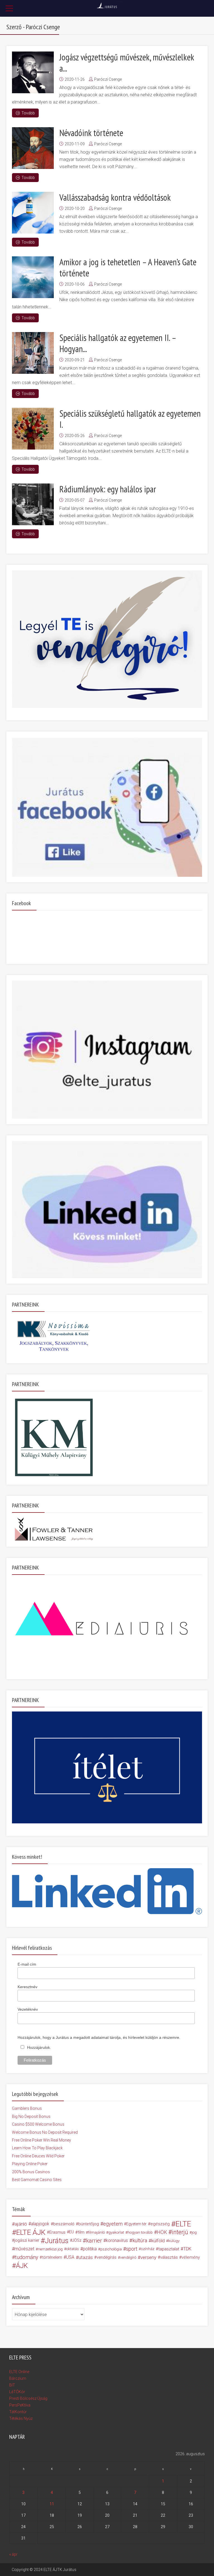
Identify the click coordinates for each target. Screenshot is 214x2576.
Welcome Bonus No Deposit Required (45, 2132)
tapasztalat (169, 2249)
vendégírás (107, 2257)
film (81, 2232)
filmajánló (96, 2232)
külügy (174, 2241)
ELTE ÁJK (31, 2232)
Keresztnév (27, 1987)
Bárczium (18, 2378)
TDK (187, 2249)
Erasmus (57, 2232)
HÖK (162, 2232)
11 (52, 2504)
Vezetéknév (28, 2009)
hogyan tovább (140, 2232)
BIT (12, 2385)
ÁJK (22, 2266)
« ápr (13, 2554)
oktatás (73, 2249)
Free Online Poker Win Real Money (42, 2140)
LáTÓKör (17, 2392)
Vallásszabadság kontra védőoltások (115, 197)
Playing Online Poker (30, 2164)
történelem (52, 2257)
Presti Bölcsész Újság (28, 2398)
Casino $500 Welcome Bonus (38, 2124)
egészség (160, 2224)
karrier (94, 2241)
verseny (148, 2257)
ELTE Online (19, 2372)
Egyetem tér (136, 2224)
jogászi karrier (27, 2240)
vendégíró (128, 2257)
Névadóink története (91, 133)
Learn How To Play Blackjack (37, 2148)
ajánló (21, 2224)
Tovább (28, 113)
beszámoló (64, 2224)
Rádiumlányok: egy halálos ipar (108, 489)
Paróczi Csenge (108, 79)
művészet (24, 2249)
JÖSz (77, 2240)
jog (194, 2232)
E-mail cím (27, 1964)
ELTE (183, 2224)
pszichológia (111, 2249)
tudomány (27, 2257)
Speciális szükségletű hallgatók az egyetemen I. (130, 419)
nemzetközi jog (50, 2249)
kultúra (140, 2240)
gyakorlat (116, 2232)
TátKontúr (18, 2412)
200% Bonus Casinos (31, 2172)
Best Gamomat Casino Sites (37, 2180)
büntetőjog (89, 2224)
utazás (86, 2257)
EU (71, 2232)
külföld (158, 2241)
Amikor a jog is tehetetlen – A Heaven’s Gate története (128, 267)
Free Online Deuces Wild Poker (38, 2156)
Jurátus (57, 2241)
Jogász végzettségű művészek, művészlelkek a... (127, 63)
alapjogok (40, 2224)
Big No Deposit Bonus (31, 2116)
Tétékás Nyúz (21, 2418)
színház (148, 2249)
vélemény (191, 2257)
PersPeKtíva (20, 2405)
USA (70, 2257)
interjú (180, 2232)
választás (169, 2257)
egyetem (113, 2224)
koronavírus (117, 2240)
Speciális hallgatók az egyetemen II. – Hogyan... (118, 343)
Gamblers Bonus (27, 2108)
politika (90, 2249)
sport (132, 2249)
